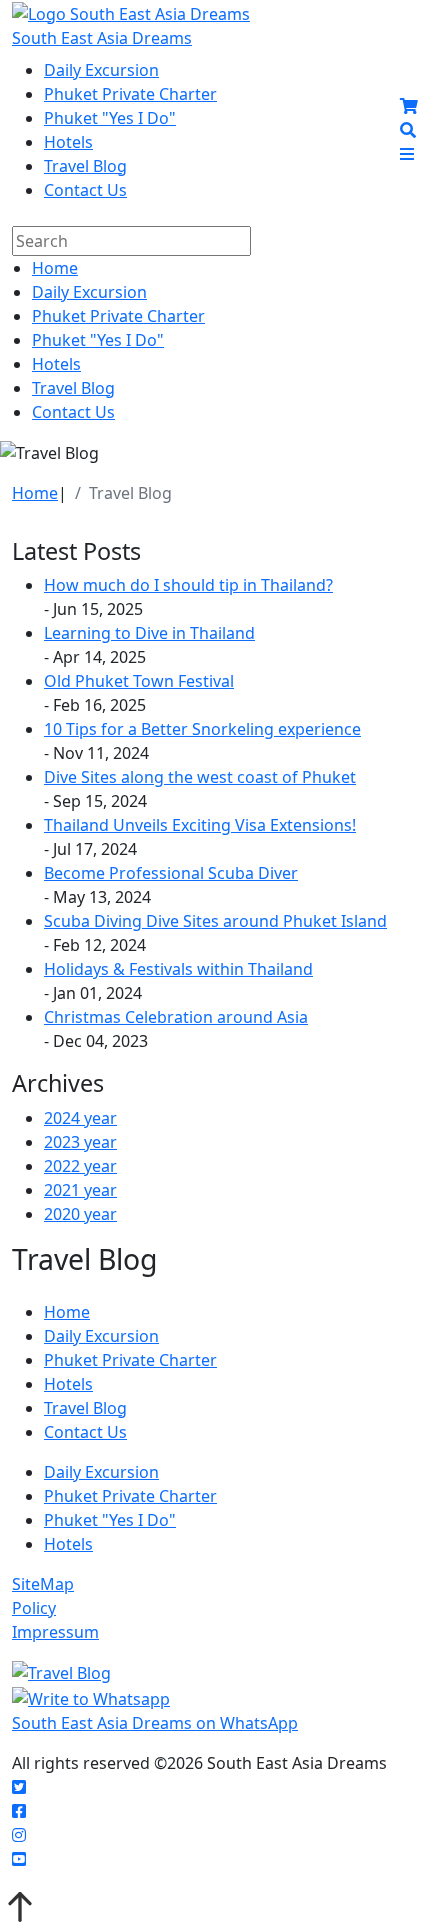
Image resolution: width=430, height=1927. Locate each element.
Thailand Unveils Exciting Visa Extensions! (200, 825)
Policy (34, 1608)
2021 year (80, 1190)
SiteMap (43, 1584)
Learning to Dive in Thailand (149, 633)
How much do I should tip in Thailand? (188, 585)
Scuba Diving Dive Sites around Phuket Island (215, 921)
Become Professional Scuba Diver (171, 873)
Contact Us (85, 190)
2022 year (80, 1166)
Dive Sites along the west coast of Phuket (200, 777)
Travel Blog (85, 166)
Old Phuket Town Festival (139, 681)
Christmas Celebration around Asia (176, 1017)
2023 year (80, 1142)
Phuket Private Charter (130, 94)
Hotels (68, 142)
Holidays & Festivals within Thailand (178, 969)
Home (55, 268)
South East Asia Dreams (102, 38)
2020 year (80, 1214)
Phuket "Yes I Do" (110, 118)
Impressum (55, 1632)
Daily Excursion (101, 70)
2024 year (80, 1118)
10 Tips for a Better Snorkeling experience (202, 729)
